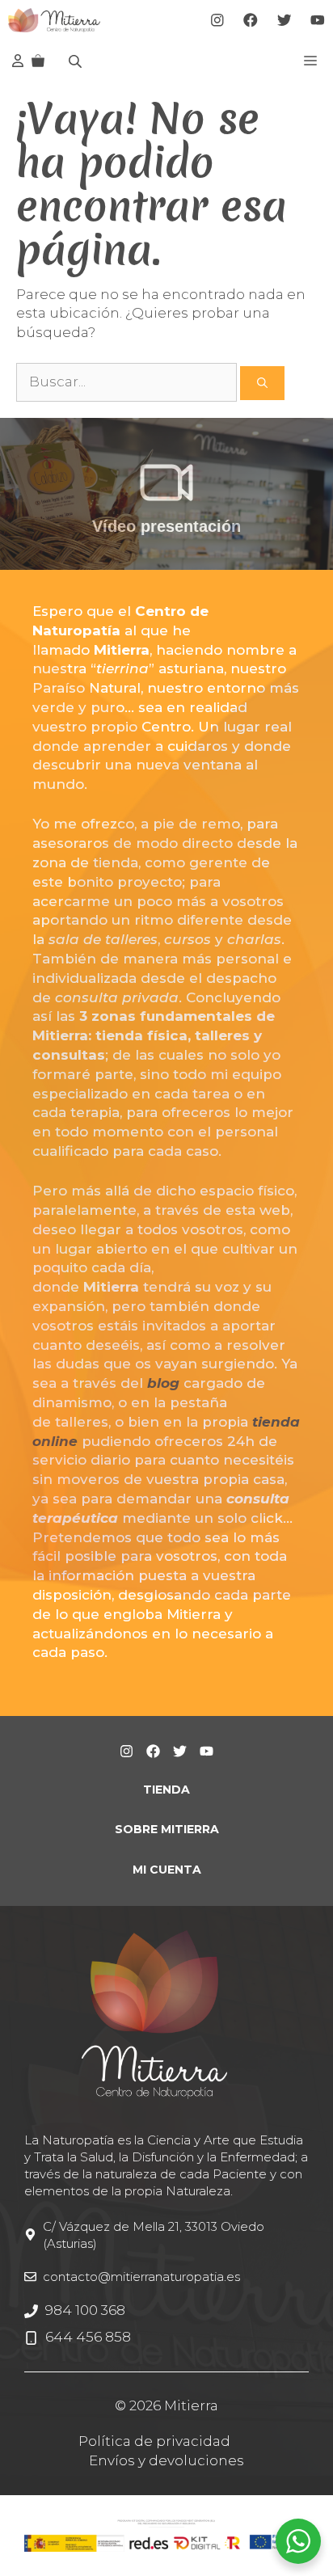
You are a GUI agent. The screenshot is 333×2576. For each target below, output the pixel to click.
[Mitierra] (54, 20)
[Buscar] (262, 383)
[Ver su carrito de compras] (38, 61)
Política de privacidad (154, 2441)
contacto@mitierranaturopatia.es (141, 2277)
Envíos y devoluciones (166, 2460)
